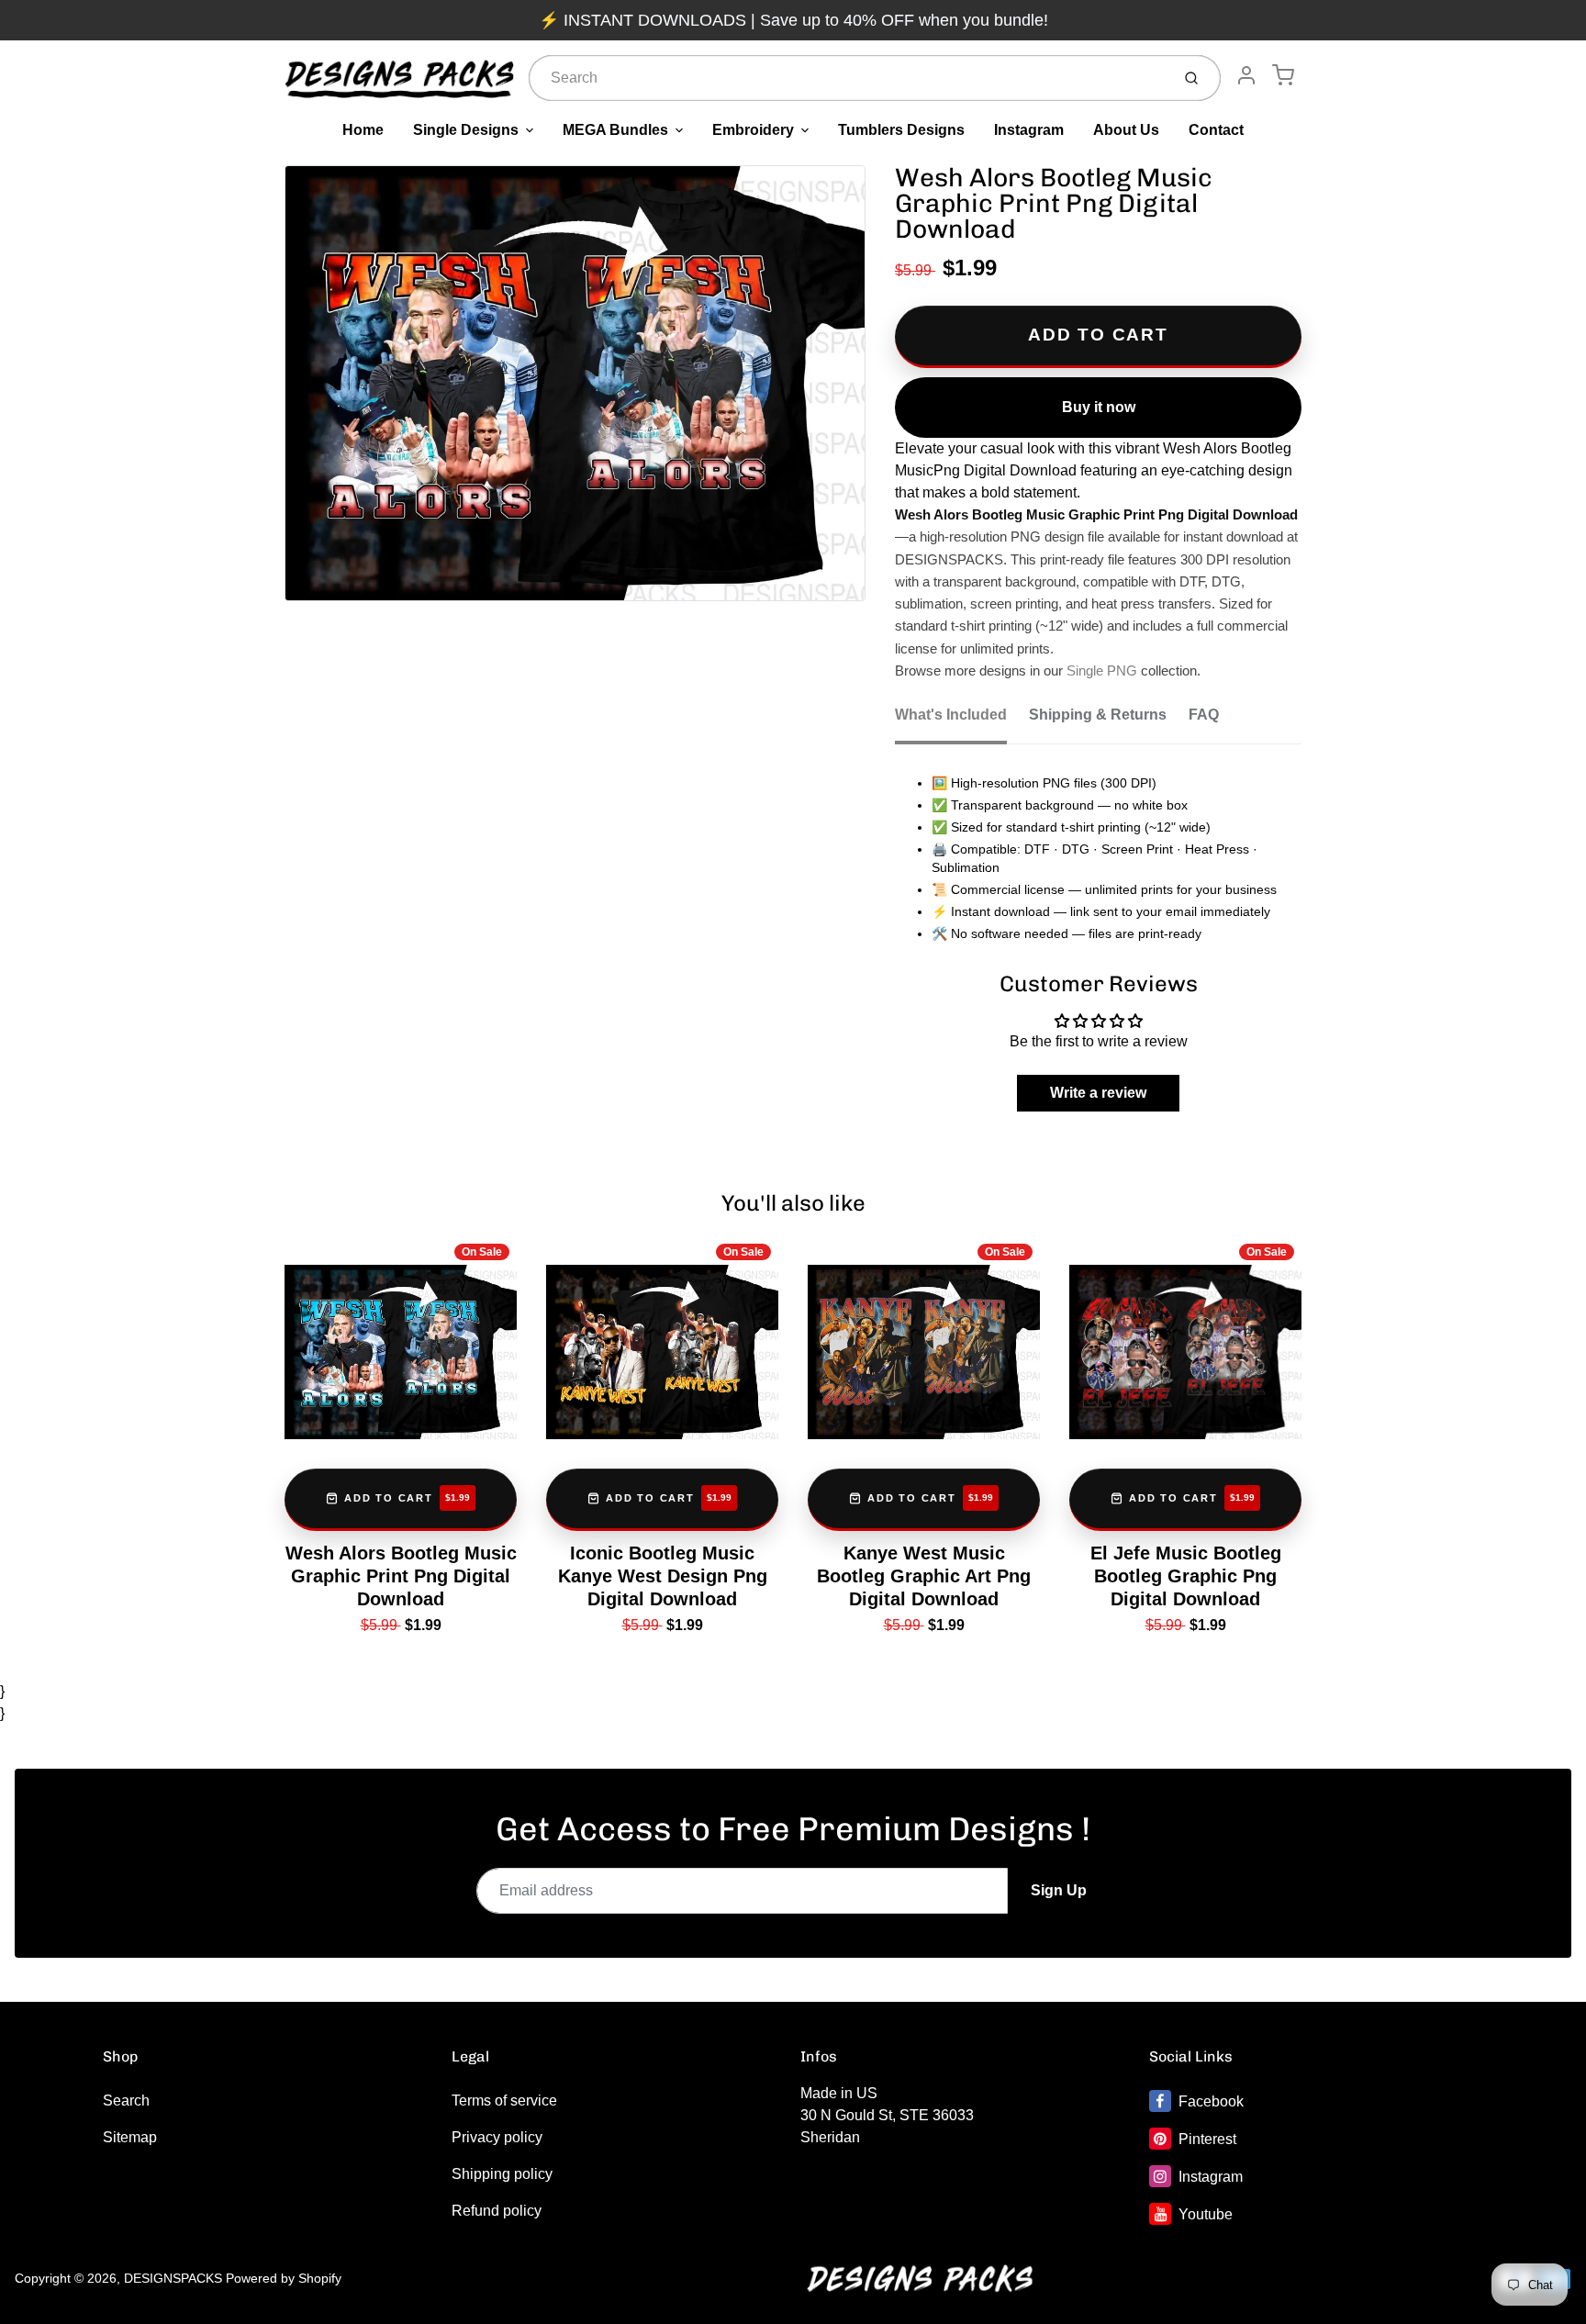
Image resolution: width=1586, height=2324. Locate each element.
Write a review (1098, 1093)
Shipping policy (502, 2174)
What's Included (951, 715)
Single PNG (1102, 671)
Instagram (1029, 130)
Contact (1216, 130)
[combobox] (848, 78)
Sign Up (1059, 1890)
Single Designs (466, 130)
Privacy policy (497, 2137)
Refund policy (497, 2211)
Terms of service (504, 2101)
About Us (1126, 130)
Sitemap (130, 2137)
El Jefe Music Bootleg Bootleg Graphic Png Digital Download (1186, 1576)
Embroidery (753, 130)
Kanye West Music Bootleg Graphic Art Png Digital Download (924, 1576)
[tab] (962, 721)
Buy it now (1099, 407)
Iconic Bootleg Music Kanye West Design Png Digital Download (663, 1576)
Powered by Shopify (284, 2278)
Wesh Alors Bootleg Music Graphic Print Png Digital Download (401, 1576)
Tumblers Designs (901, 130)
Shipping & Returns (1098, 715)
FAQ (1204, 715)
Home (363, 130)
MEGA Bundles (615, 130)
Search (126, 2101)
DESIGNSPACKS (173, 2278)
